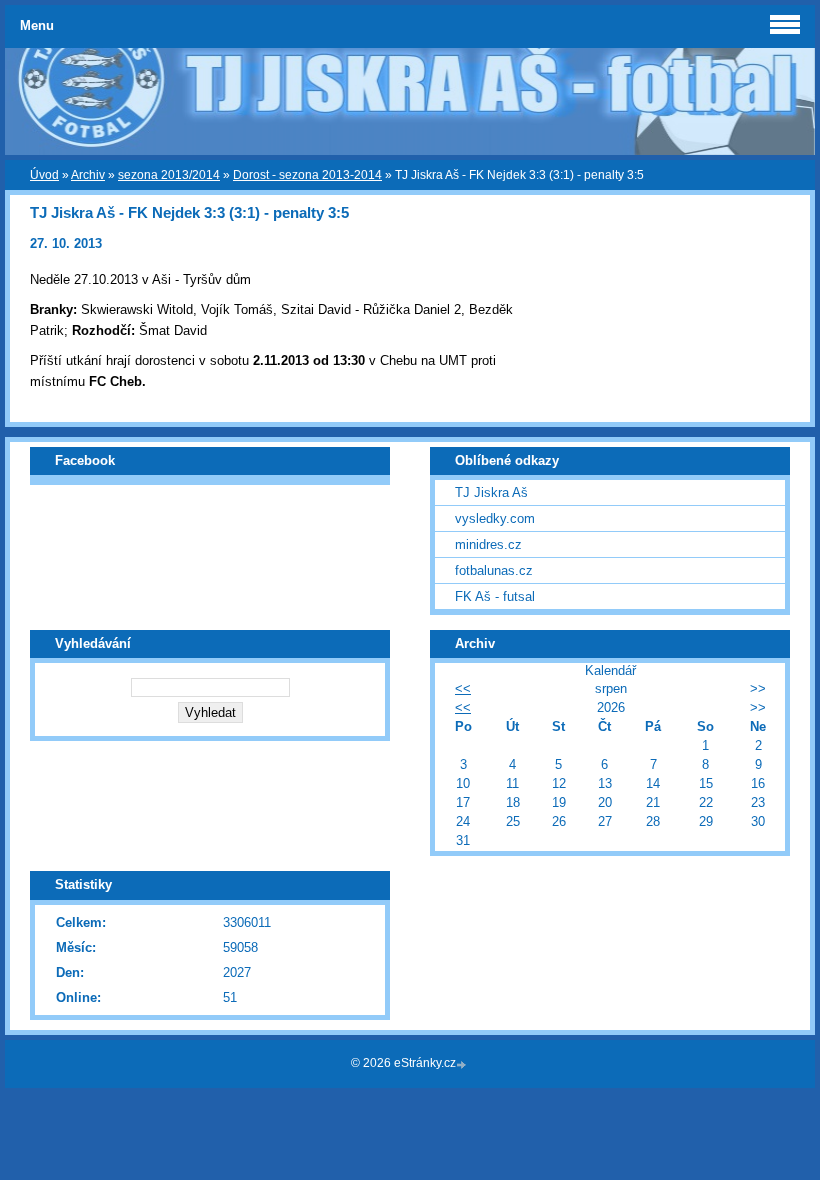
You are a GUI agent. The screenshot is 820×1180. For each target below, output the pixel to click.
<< (463, 688)
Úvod (44, 175)
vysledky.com (495, 518)
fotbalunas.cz (494, 570)
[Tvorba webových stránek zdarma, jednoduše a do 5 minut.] (463, 1064)
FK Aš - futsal (495, 596)
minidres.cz (488, 544)
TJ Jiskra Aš (491, 492)
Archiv (88, 175)
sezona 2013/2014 (169, 175)
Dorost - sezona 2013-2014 (307, 175)
